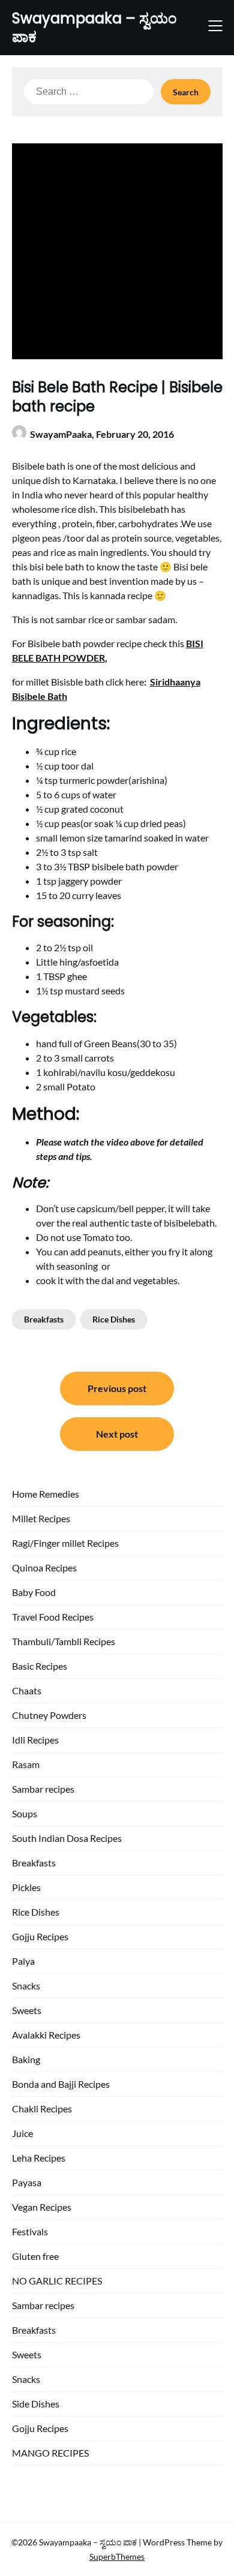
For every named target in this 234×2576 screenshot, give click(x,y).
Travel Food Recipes (53, 1617)
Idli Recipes (35, 1740)
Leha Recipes (39, 2158)
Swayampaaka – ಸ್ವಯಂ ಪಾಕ (94, 28)
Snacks (26, 1986)
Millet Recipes (41, 1518)
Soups (25, 1813)
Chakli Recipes (42, 2108)
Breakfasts (44, 1319)
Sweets (27, 2010)
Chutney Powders (49, 1715)
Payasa (27, 2182)
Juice (22, 2133)
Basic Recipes (40, 1666)
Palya (23, 1961)
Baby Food (34, 1592)
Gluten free (35, 2256)
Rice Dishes (114, 1319)
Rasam (26, 1764)
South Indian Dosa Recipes (67, 1838)
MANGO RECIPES (50, 2453)
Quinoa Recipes (44, 1567)
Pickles (26, 1887)
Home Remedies (46, 1494)
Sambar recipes (43, 1789)
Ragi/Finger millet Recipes (65, 1543)
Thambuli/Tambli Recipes (64, 1641)
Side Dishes (36, 2404)
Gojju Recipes (40, 1936)
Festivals (30, 2231)
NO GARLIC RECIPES (57, 2281)
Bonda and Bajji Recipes (61, 2084)
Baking (26, 2059)
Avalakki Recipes (46, 2035)
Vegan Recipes (42, 2207)
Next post (117, 1434)
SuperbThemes (117, 2557)
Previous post (117, 1388)
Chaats (27, 1690)
